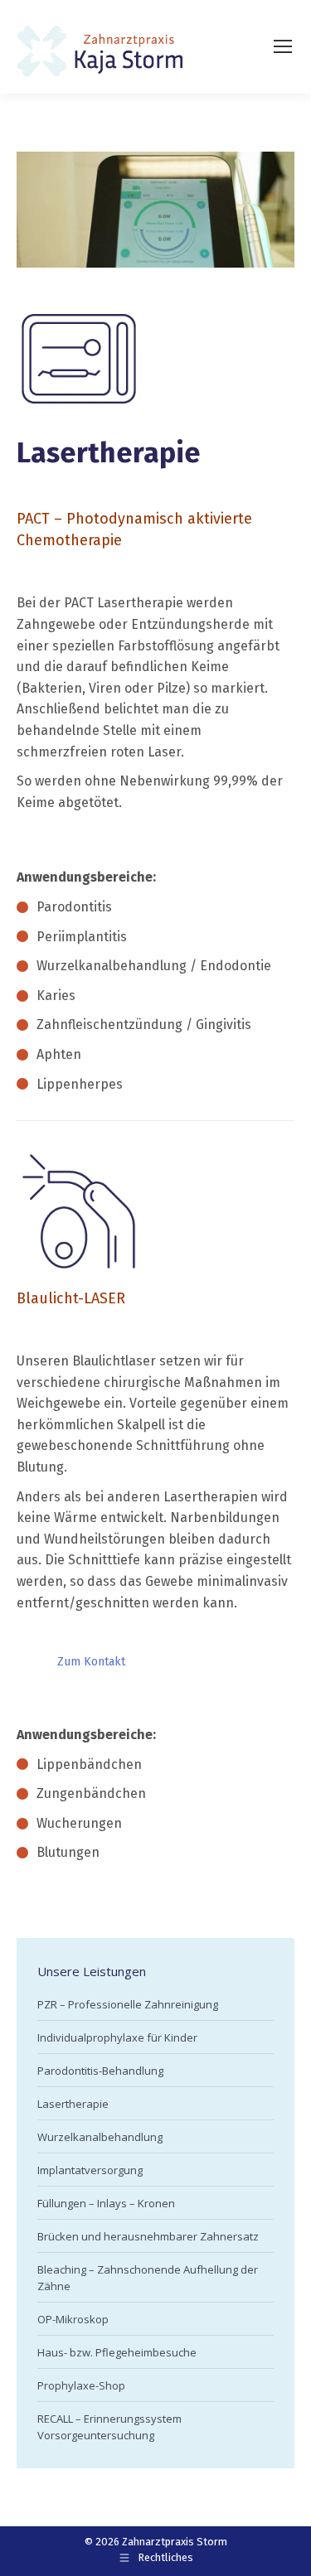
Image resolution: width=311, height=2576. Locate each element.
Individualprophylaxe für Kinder (117, 2037)
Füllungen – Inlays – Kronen (106, 2203)
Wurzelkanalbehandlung (100, 2137)
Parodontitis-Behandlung (100, 2071)
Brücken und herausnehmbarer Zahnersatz (148, 2236)
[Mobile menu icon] (283, 46)
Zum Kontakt (91, 1662)
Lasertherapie (73, 2104)
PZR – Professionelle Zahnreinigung (128, 2004)
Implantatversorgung (90, 2170)
